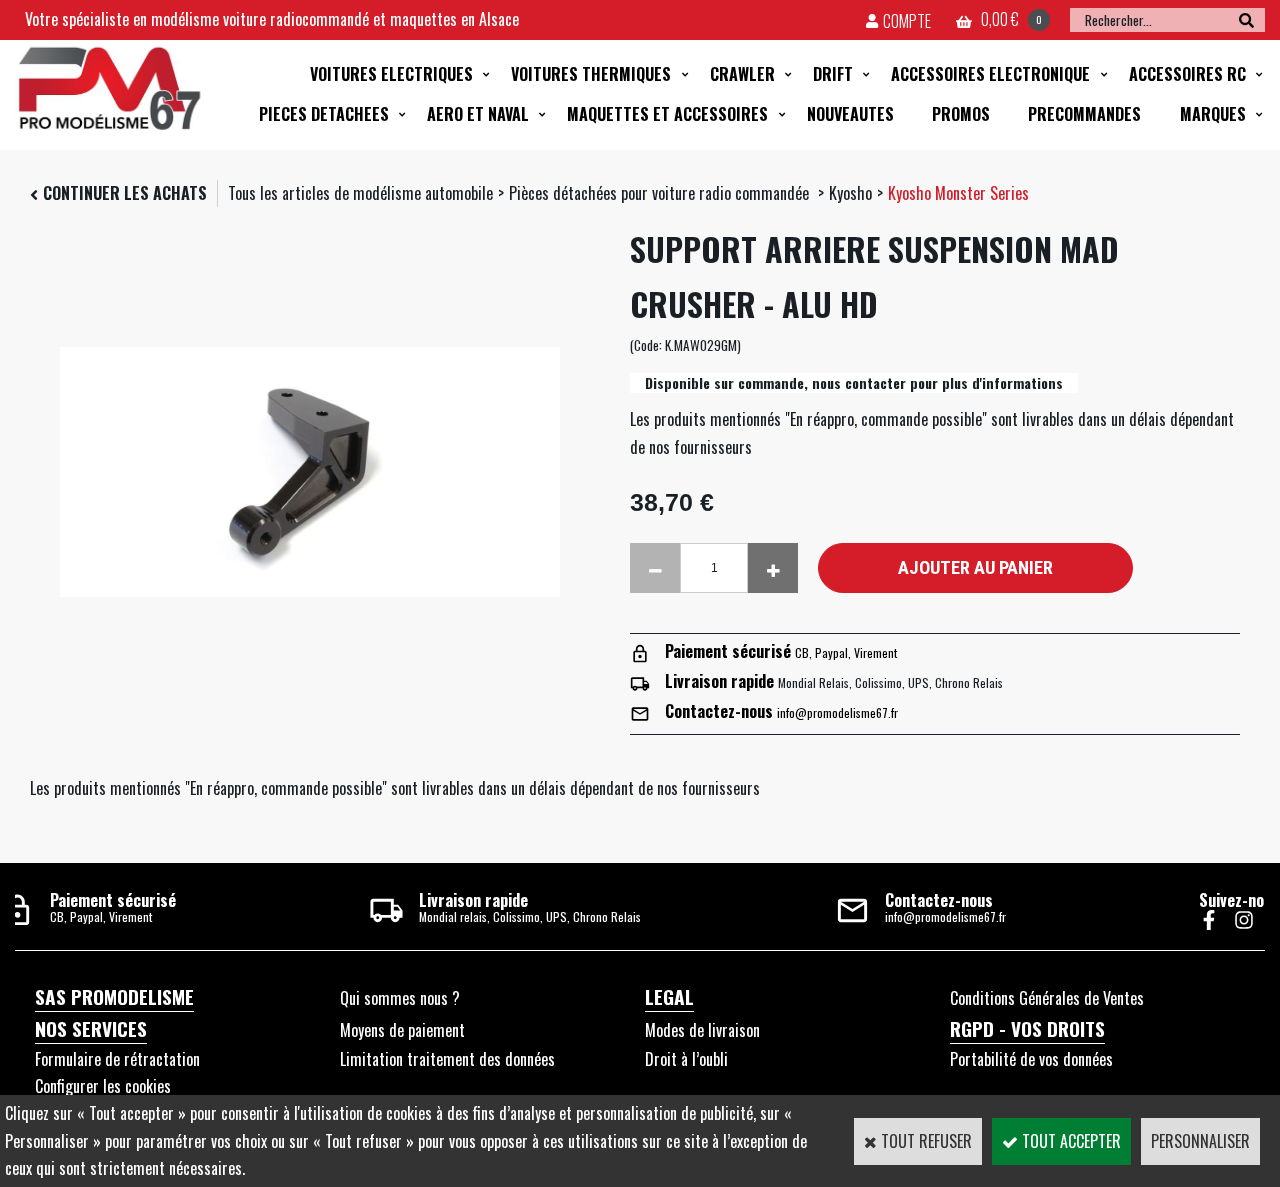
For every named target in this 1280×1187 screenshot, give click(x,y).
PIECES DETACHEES (324, 114)
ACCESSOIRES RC (1187, 74)
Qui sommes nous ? (400, 998)
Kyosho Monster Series (958, 193)
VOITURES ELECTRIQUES (391, 74)
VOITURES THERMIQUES (591, 74)
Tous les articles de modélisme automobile (360, 193)
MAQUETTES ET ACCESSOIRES (667, 114)
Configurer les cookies (103, 1086)
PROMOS (961, 114)
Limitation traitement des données (447, 1059)
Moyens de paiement (402, 1030)
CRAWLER (742, 74)
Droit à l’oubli (686, 1059)
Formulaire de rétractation (117, 1059)
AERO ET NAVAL (478, 114)
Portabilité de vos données (1031, 1059)
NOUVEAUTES (850, 114)
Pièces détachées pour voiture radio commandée (661, 193)
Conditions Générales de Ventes (1047, 998)
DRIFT (833, 74)
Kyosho (850, 193)
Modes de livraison (702, 1030)
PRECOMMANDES (1084, 114)
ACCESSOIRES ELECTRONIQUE (990, 74)
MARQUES (1213, 114)
